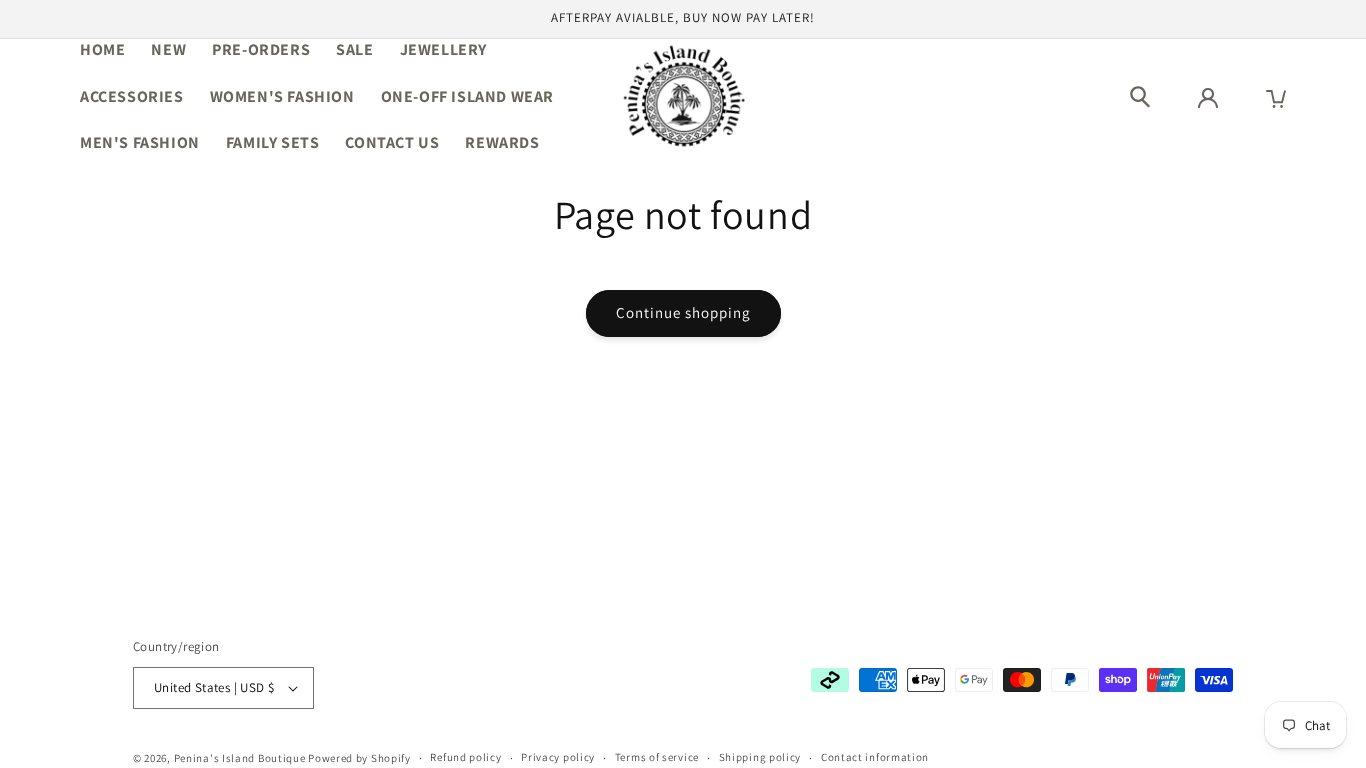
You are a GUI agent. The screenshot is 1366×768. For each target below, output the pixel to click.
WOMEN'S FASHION (282, 96)
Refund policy (465, 757)
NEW (168, 49)
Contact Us (392, 142)
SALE (354, 49)
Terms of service (657, 757)
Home (102, 49)
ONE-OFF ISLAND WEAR (467, 96)
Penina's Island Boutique (241, 758)
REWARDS (502, 142)
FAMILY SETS (273, 142)
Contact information (875, 757)
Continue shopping (683, 312)
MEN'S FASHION (140, 142)
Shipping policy (760, 757)
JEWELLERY (443, 49)
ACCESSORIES (132, 96)
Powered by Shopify (359, 758)
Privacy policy (558, 757)
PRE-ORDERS (261, 49)
